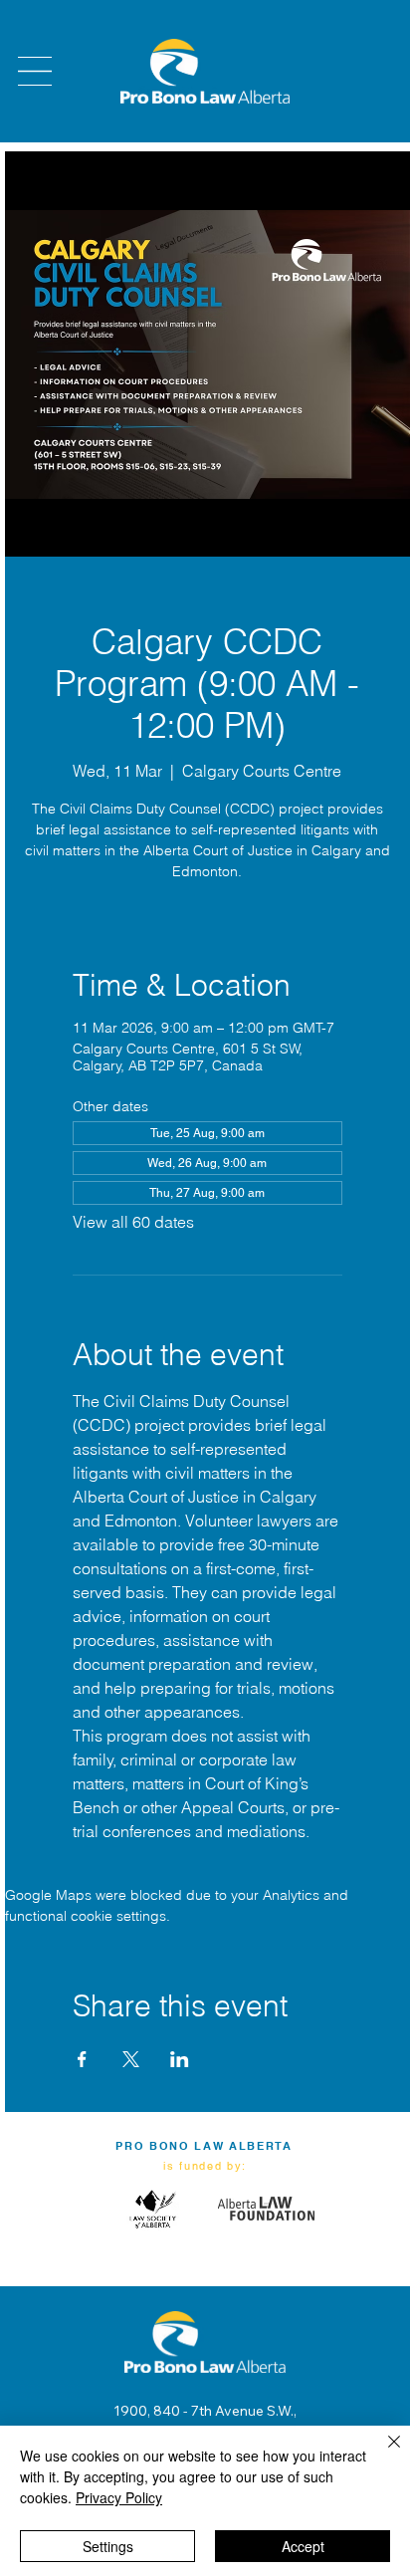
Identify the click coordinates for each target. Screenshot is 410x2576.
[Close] (382, 2454)
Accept (303, 2546)
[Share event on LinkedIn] (180, 2059)
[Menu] (35, 71)
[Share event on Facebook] (82, 2059)
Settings (108, 2546)
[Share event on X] (131, 2059)
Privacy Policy (119, 2497)
